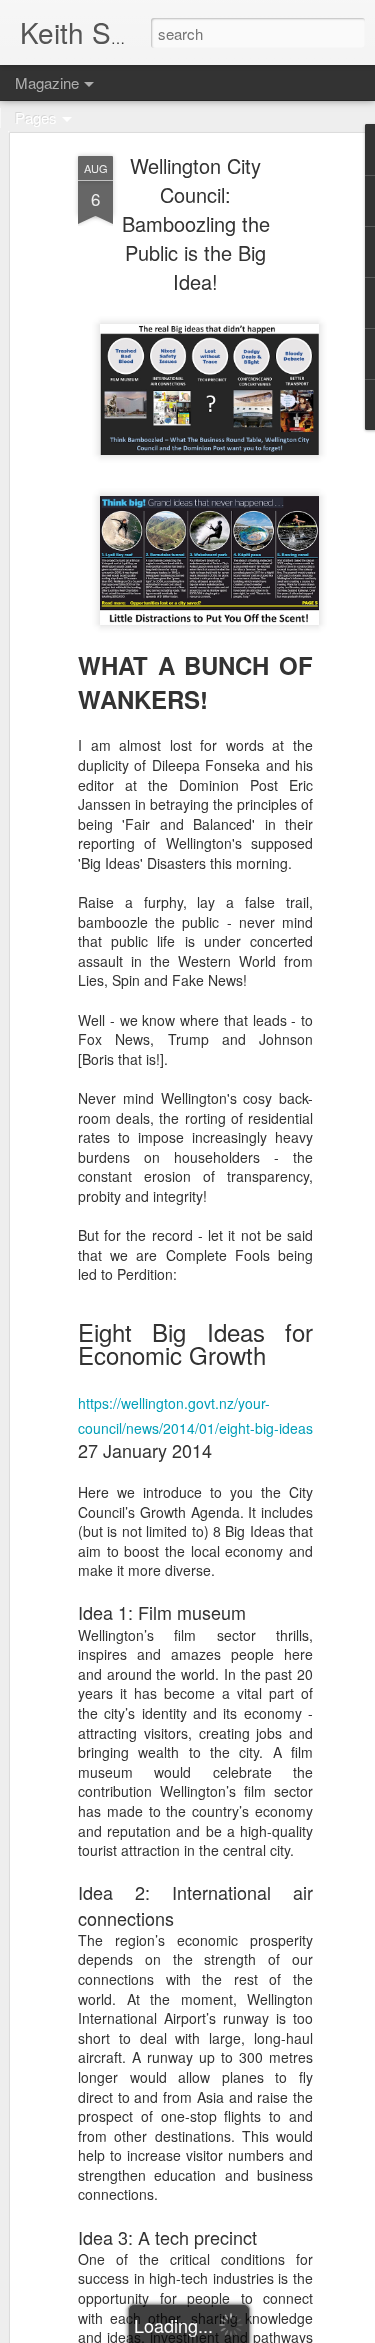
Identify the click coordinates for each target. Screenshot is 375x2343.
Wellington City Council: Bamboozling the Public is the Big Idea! (196, 223)
